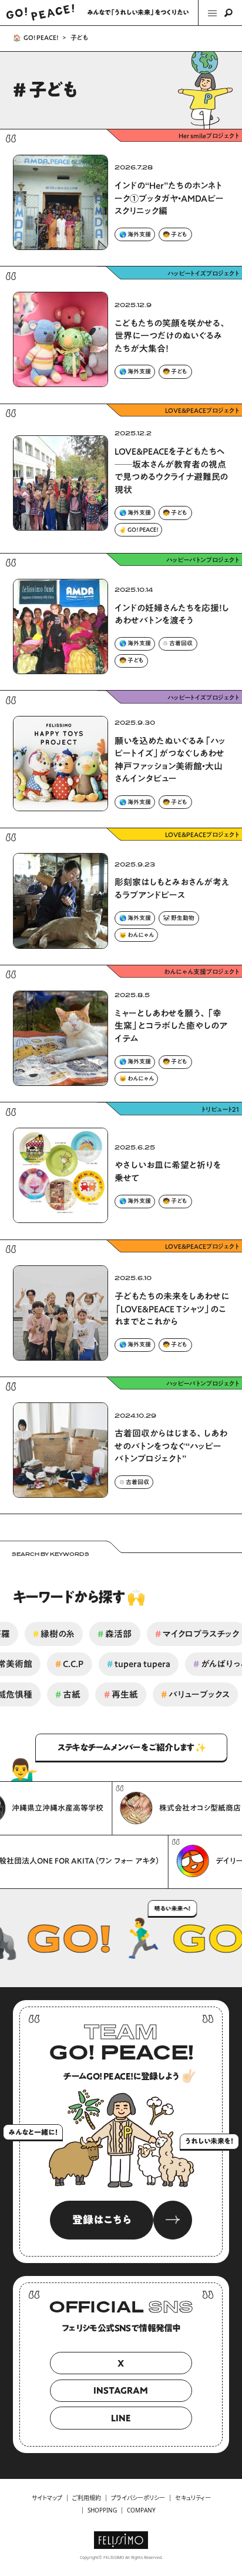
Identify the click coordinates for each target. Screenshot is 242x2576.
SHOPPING (102, 2510)
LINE (121, 2418)
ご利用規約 (87, 2498)
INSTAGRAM (121, 2390)
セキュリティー (193, 2498)
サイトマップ (47, 2498)
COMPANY (141, 2510)
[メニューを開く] (220, 13)
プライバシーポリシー (138, 2498)
